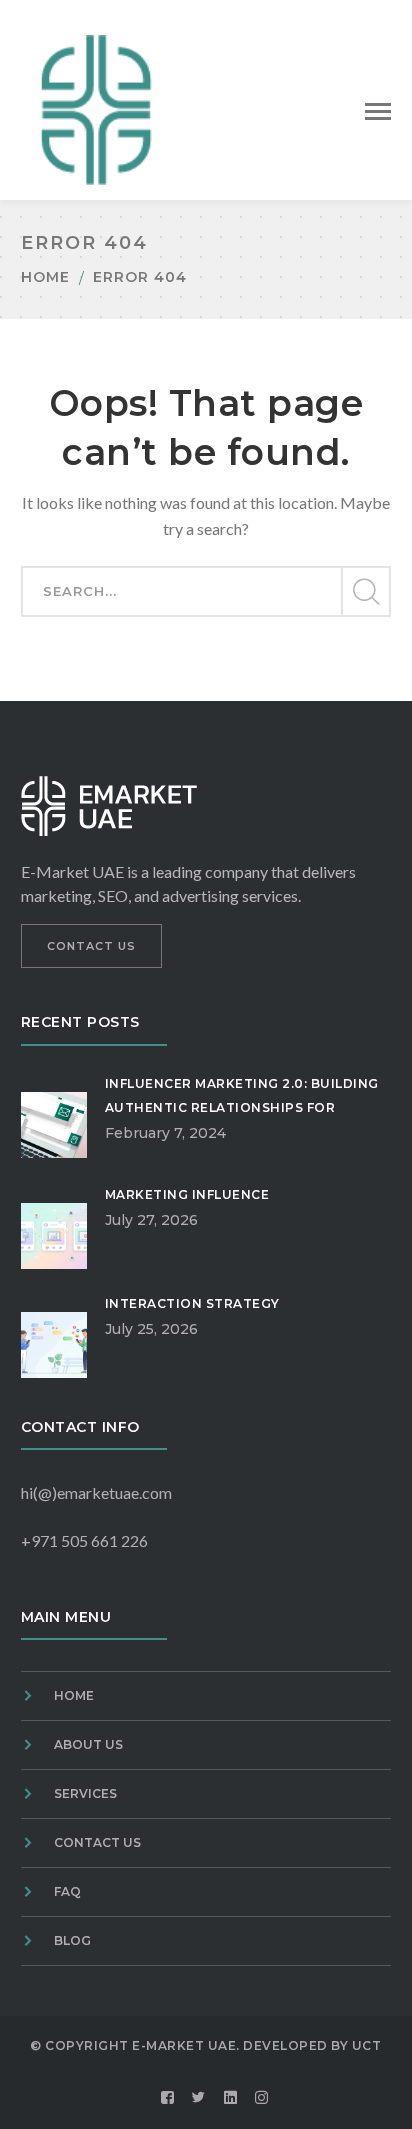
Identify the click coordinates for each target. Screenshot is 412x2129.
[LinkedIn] (231, 2098)
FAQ (67, 1891)
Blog (72, 1940)
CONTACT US (91, 946)
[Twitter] (199, 2098)
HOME (74, 1695)
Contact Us (97, 1842)
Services (85, 1793)
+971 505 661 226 (84, 1540)
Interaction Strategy (192, 1303)
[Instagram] (262, 2098)
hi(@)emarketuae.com (96, 1492)
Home (45, 277)
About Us (88, 1744)
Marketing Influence (187, 1194)
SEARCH (365, 592)
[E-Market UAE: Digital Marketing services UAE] (96, 107)
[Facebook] (168, 2098)
